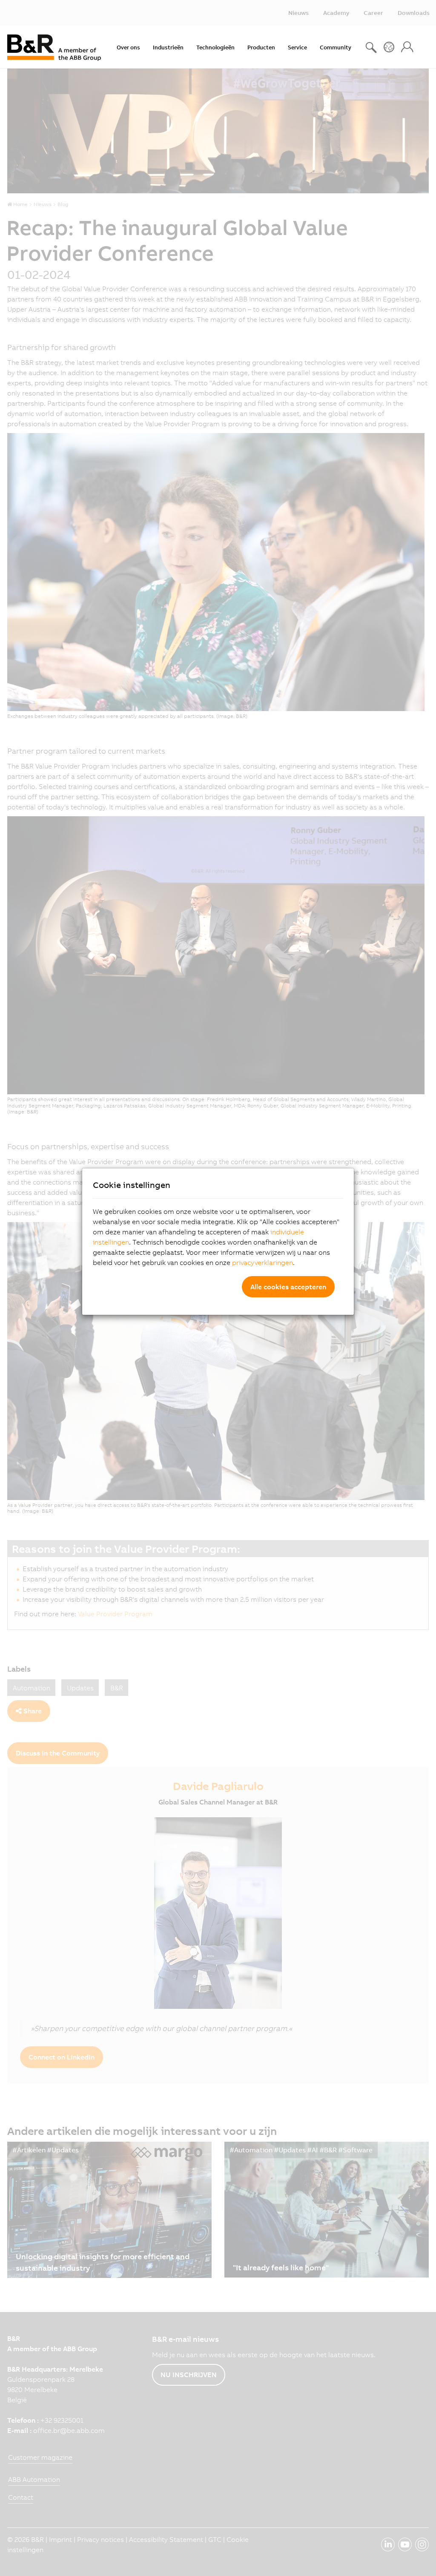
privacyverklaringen (262, 1262)
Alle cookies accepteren (288, 1287)
